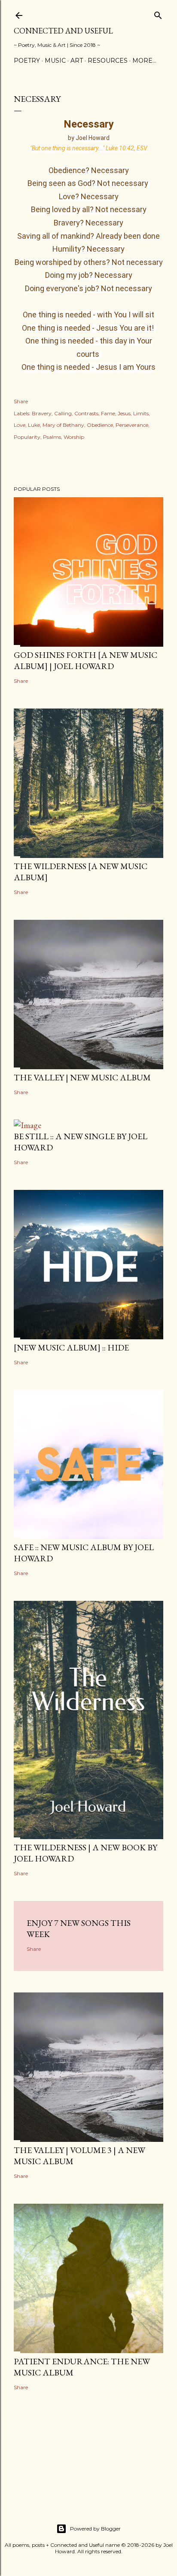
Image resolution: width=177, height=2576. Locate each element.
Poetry (27, 61)
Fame (108, 413)
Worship (74, 437)
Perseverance (132, 425)
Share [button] (21, 401)
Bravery (42, 413)
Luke (34, 425)
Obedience (100, 425)
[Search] (158, 14)
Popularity (27, 437)
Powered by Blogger (95, 2529)
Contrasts (86, 413)
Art (77, 61)
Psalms (52, 437)
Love (20, 425)
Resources (108, 61)
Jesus (124, 413)
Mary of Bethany (63, 425)
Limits (141, 413)
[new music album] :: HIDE (71, 1347)
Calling (63, 413)
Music (55, 61)
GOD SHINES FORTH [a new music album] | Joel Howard (85, 660)
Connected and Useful (63, 31)
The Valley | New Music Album (82, 1077)
